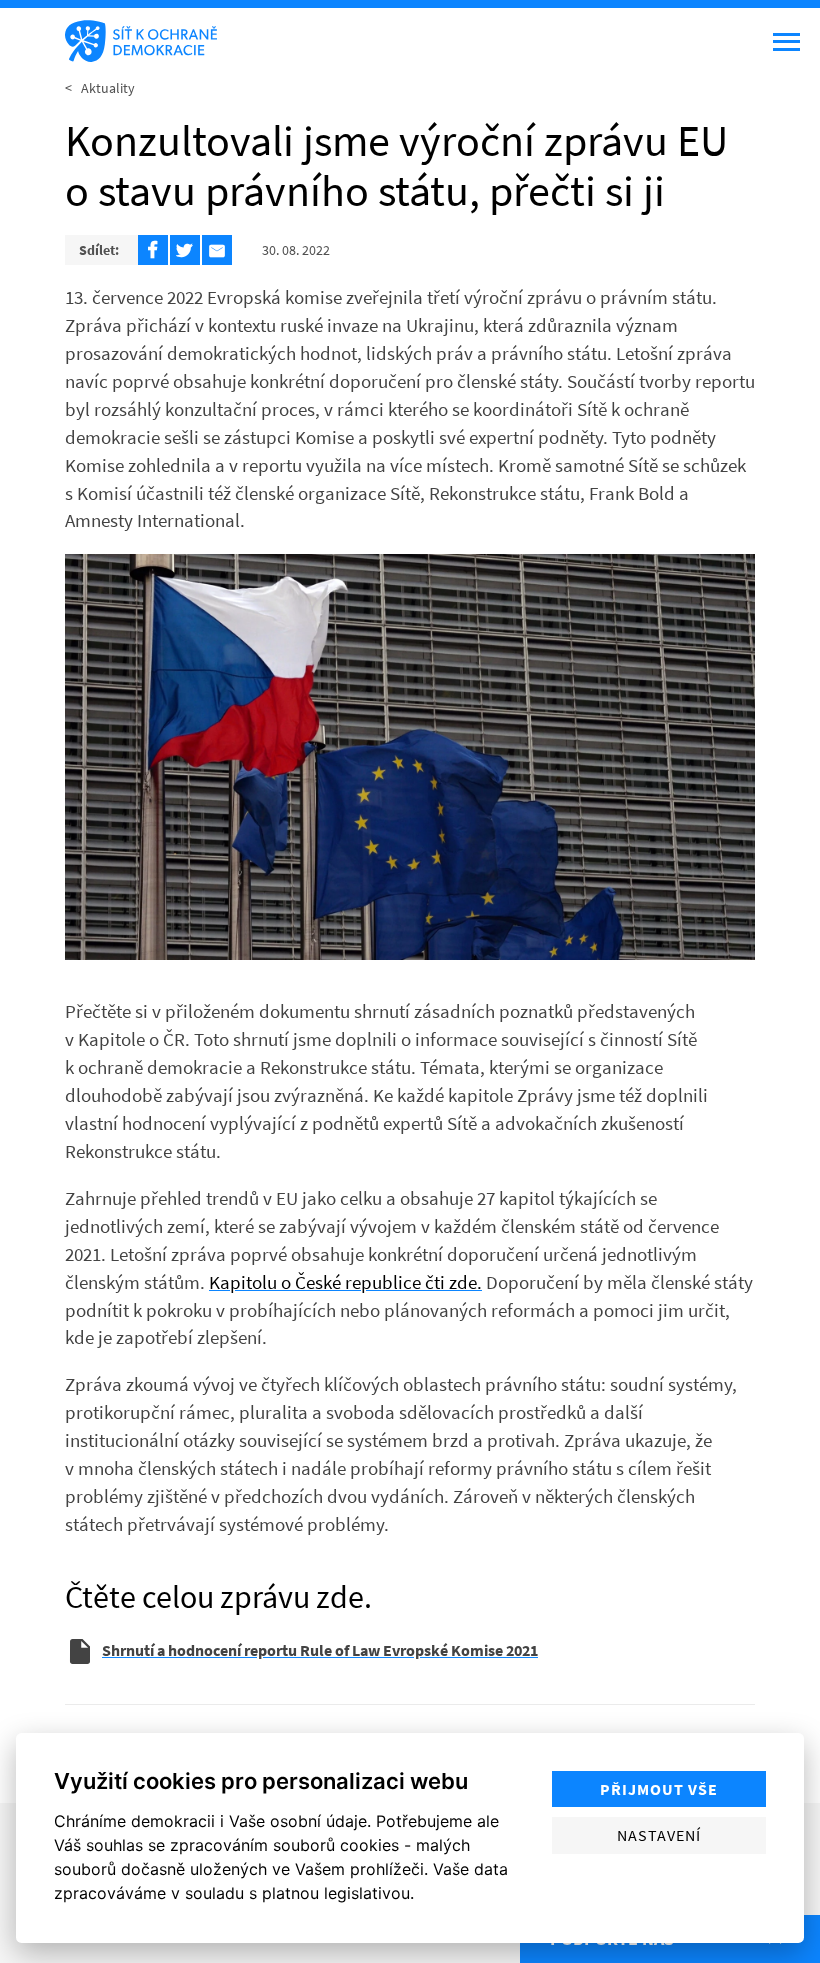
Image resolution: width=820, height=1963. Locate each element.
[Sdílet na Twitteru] (185, 250)
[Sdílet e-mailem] (217, 250)
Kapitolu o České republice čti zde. (345, 1282)
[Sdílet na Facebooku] (153, 250)
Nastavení (659, 1835)
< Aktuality (100, 88)
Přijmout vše (659, 1789)
